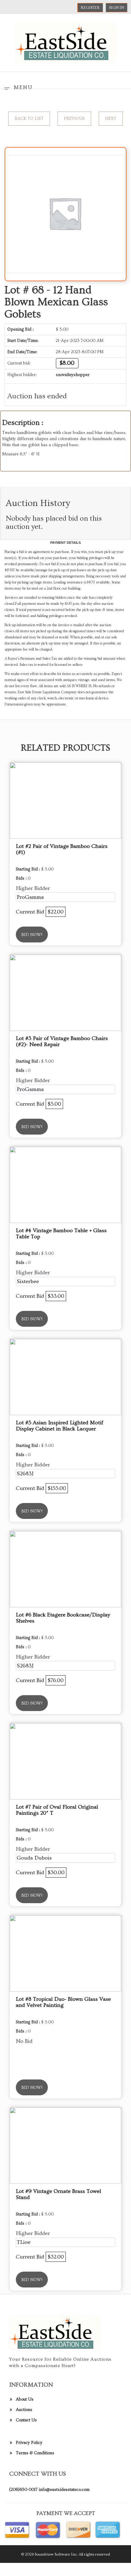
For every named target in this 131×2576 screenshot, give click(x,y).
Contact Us (26, 2420)
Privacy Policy (29, 2443)
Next (111, 119)
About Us (25, 2399)
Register (90, 8)
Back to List (29, 119)
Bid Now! (32, 935)
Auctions (24, 2410)
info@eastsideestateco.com (64, 2490)
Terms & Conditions (35, 2453)
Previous (74, 119)
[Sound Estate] (65, 42)
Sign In (117, 8)
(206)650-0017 (23, 2490)
